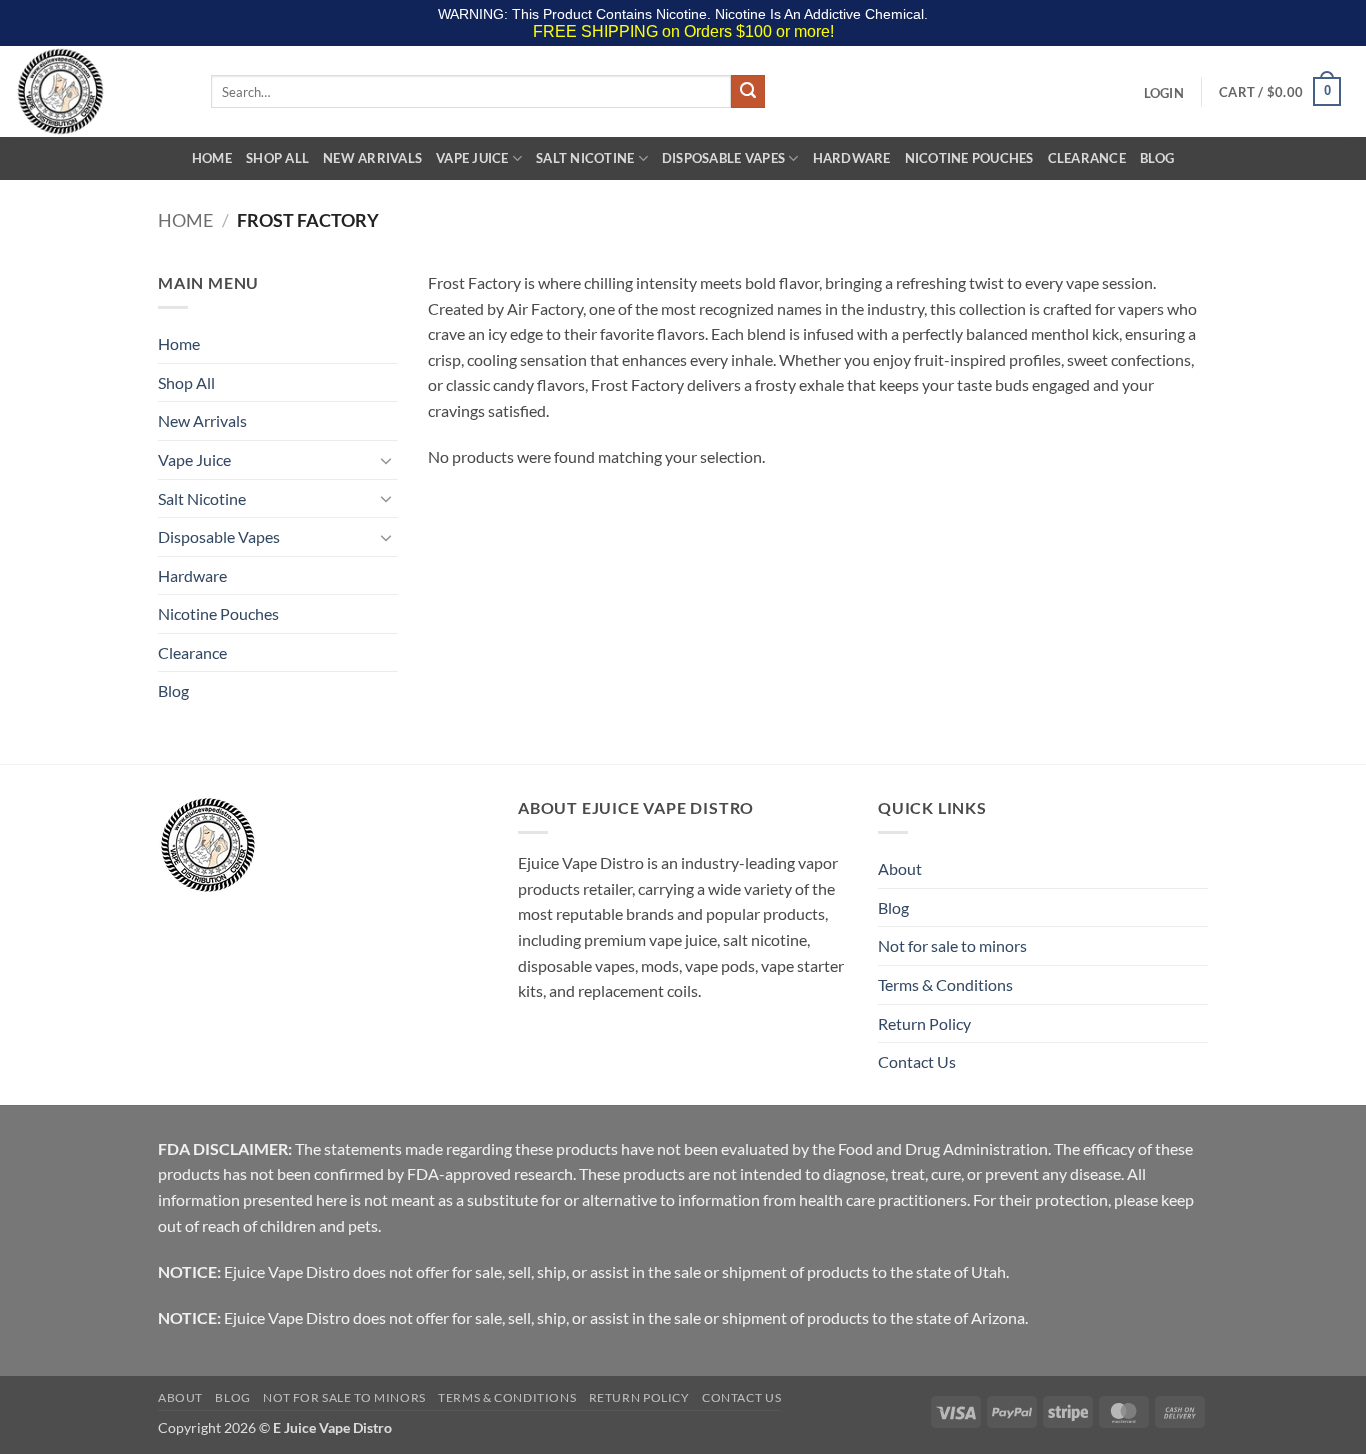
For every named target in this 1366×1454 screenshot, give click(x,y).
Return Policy (924, 1023)
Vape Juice (472, 158)
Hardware (852, 158)
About (900, 868)
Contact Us (917, 1061)
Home (212, 158)
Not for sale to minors (952, 945)
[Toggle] (386, 460)
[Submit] (748, 92)
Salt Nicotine (585, 158)
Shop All (277, 158)
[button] (1163, 93)
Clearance (1087, 158)
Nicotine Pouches (969, 158)
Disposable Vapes (723, 158)
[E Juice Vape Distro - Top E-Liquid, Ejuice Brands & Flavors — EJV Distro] (98, 91)
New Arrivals (372, 158)
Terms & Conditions (945, 984)
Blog (1157, 158)
